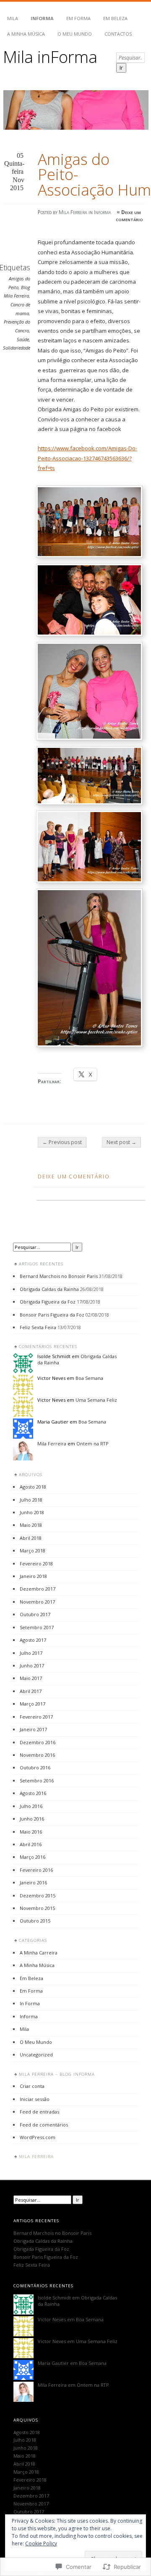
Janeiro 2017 (33, 1729)
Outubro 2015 (35, 1921)
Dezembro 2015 (38, 1895)
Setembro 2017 (37, 1627)
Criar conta (32, 2086)
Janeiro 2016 (33, 1882)
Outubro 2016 (35, 1767)
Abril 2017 (31, 1691)
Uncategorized (36, 2055)
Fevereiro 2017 (36, 1717)
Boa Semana (89, 1378)
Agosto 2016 (33, 1793)
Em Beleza (115, 18)
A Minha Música (26, 34)
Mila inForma (50, 56)
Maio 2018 (31, 1525)
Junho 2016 (32, 1819)
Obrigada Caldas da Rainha (49, 1289)
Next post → (121, 1142)
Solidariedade (17, 348)
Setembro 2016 (37, 1780)
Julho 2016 (31, 1806)
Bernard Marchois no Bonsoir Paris (59, 1276)
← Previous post (62, 1142)
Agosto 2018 (33, 1487)
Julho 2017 (31, 1653)
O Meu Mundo (75, 34)
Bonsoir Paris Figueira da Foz (52, 1315)
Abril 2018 (31, 1538)
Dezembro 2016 (38, 1742)
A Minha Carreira (39, 1953)
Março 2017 (33, 1704)
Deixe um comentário (129, 216)
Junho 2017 (32, 1666)
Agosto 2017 (33, 1640)
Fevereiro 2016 (36, 1870)
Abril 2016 (31, 1844)
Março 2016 (33, 1857)
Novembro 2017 (37, 1602)
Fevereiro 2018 (36, 1564)
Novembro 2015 (37, 1908)
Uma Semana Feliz (96, 1400)
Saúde (23, 339)
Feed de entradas (39, 2112)
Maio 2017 (31, 1678)
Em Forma (78, 18)
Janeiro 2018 (33, 1576)
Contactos (118, 34)
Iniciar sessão (35, 2099)
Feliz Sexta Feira (38, 1327)
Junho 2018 (32, 1512)
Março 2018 (33, 1551)
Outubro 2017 (35, 1614)
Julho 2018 (31, 1500)
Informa (42, 18)
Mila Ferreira (73, 212)
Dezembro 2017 (38, 1589)
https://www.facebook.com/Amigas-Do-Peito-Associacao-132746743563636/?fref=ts (87, 458)
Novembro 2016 (37, 1755)
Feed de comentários (44, 2125)
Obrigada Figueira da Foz (48, 1302)
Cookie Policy (41, 2543)
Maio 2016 (31, 1832)
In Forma (30, 2003)
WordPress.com (38, 2137)
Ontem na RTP (92, 1443)
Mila (13, 18)
